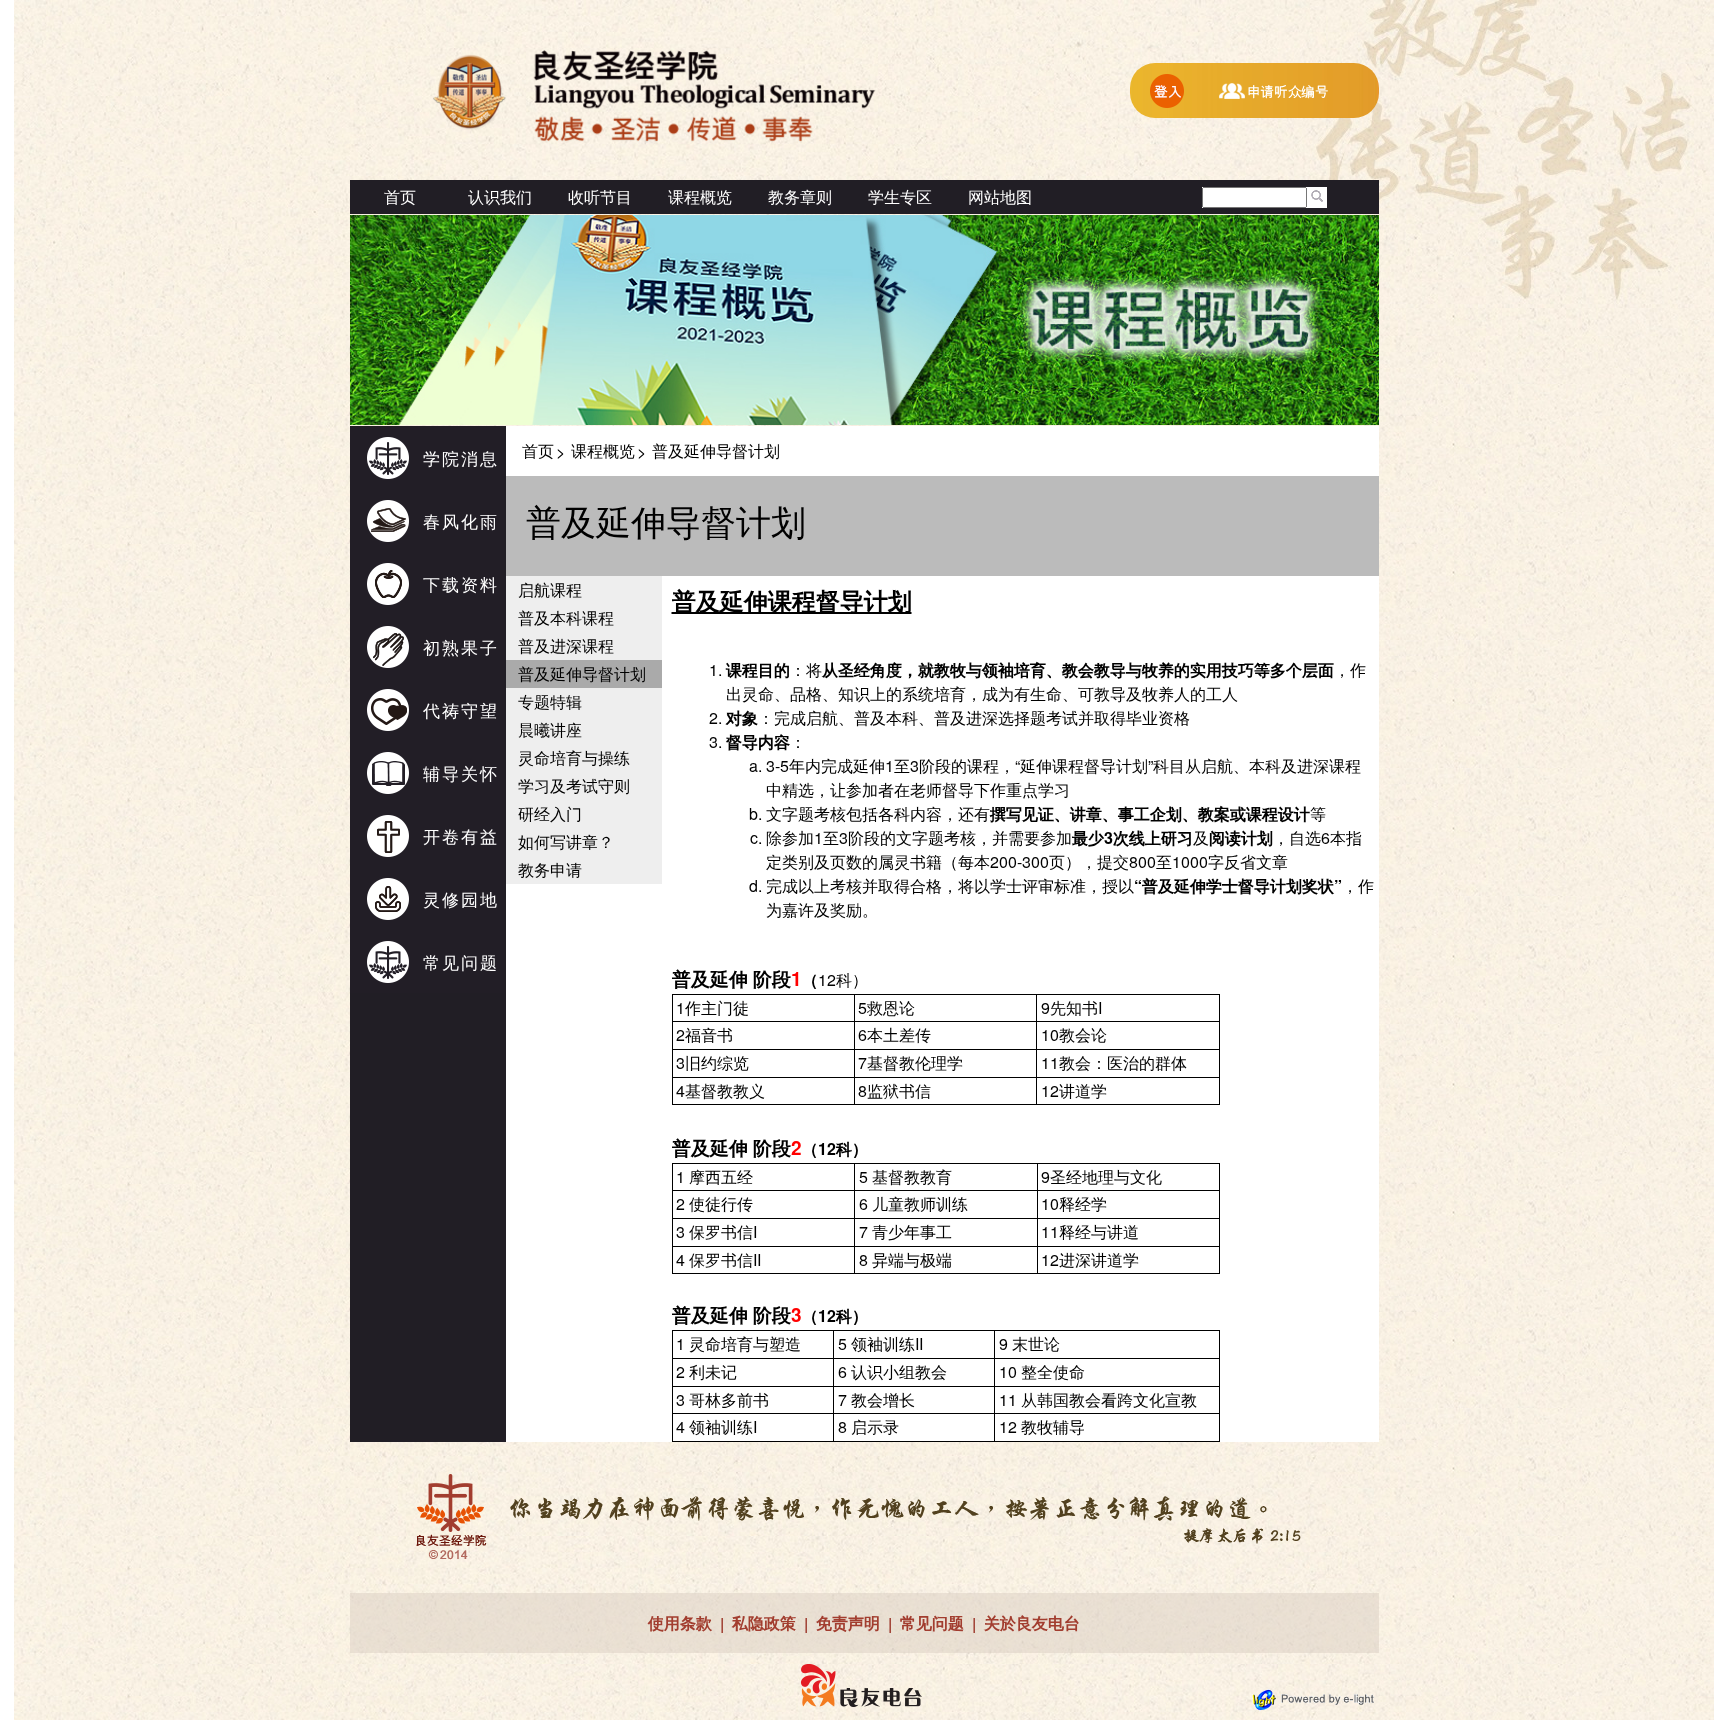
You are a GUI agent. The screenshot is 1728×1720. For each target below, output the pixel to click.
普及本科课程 (566, 617)
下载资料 (461, 583)
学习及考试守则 (574, 785)
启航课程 (550, 589)
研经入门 (550, 813)
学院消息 (461, 457)
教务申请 (550, 869)
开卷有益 (461, 835)
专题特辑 (550, 701)
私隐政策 (764, 1622)
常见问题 (461, 961)
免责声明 (848, 1622)
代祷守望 (461, 709)
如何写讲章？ (566, 841)
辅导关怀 (461, 772)
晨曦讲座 (550, 729)
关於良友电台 (1032, 1622)
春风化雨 (461, 520)
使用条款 (680, 1622)
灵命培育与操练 (574, 757)
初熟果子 (461, 646)
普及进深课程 (566, 645)
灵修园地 (461, 898)
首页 (400, 196)
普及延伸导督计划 (582, 673)
